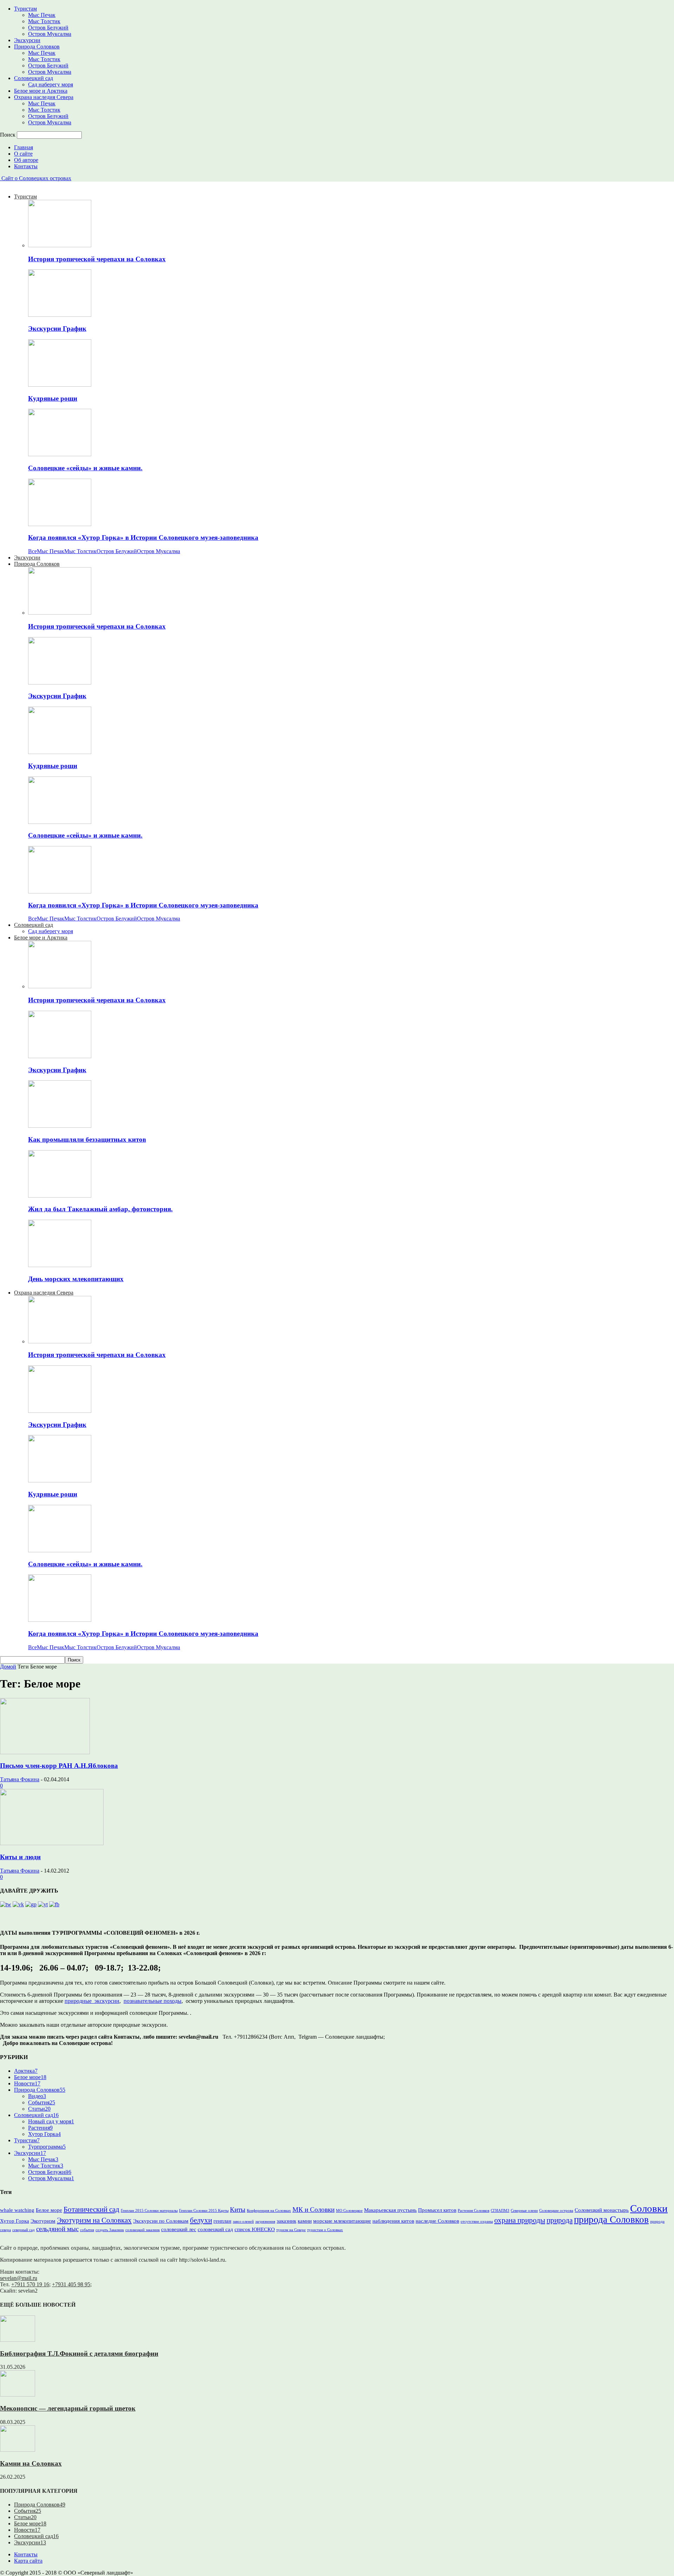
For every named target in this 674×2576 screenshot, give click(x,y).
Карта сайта (28, 2561)
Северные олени (524, 2211)
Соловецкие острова (556, 2211)
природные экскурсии (92, 2001)
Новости (27, 2083)
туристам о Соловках (325, 2230)
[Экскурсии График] (60, 315)
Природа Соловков (37, 47)
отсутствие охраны (477, 2221)
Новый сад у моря (51, 2121)
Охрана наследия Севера (44, 97)
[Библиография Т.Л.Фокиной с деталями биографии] (18, 2340)
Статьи (39, 2109)
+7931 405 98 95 (71, 2284)
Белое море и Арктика (41, 91)
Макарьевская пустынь (390, 2210)
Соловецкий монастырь (602, 2210)
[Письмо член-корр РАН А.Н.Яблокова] (45, 1752)
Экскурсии (27, 40)
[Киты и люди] (52, 1843)
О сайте (23, 154)
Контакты (26, 166)
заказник (286, 2221)
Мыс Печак (42, 15)
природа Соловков (611, 2220)
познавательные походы (153, 2001)
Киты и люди (20, 1857)
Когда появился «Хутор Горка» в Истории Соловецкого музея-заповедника (143, 538)
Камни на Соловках (31, 2463)
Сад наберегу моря (51, 84)
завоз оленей (243, 2221)
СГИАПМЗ (500, 2211)
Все (32, 551)
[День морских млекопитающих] (60, 1265)
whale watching (17, 2210)
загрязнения (265, 2221)
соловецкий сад (215, 2229)
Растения (40, 2128)
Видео (37, 2096)
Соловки (649, 2208)
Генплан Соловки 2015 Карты (204, 2211)
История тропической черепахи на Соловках (97, 259)
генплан (222, 2221)
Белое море (30, 2077)
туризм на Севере (291, 2230)
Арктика (26, 2071)
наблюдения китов (393, 2221)
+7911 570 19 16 (30, 2284)
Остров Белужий (48, 28)
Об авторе (26, 160)
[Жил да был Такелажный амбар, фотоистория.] (60, 1196)
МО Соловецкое (349, 2211)
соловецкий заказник (143, 2230)
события (87, 2230)
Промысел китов (437, 2210)
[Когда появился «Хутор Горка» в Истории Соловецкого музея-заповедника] (60, 524)
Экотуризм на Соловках (94, 2220)
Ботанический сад (91, 2209)
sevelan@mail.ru (19, 2278)
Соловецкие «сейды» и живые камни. (85, 468)
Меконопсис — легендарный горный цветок (68, 2408)
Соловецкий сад (34, 78)
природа (560, 2220)
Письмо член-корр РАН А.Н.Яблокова (59, 1766)
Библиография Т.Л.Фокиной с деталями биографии (79, 2354)
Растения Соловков (474, 2211)
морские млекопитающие (342, 2221)
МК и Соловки (313, 2210)
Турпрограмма (47, 2147)
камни (305, 2221)
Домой (8, 1667)
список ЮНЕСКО (255, 2229)
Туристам (25, 9)
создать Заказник (110, 2230)
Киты (238, 2210)
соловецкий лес (179, 2229)
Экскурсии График (57, 329)
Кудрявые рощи (53, 398)
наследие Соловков (437, 2221)
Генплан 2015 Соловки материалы (149, 2211)
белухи (201, 2220)
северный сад (24, 2230)
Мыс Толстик (44, 21)
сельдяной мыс (57, 2229)
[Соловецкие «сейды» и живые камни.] (60, 454)
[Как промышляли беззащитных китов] (60, 1126)
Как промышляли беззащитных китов (87, 1139)
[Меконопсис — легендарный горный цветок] (18, 2395)
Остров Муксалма (50, 34)
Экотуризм (43, 2221)
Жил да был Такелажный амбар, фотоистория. (100, 1209)
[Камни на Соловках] (18, 2450)
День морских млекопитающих (76, 1279)
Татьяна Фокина (20, 1779)
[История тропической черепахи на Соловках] (60, 245)
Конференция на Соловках (269, 2211)
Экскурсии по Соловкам (161, 2221)
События (42, 2102)
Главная (24, 147)
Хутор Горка (44, 2134)
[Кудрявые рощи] (60, 385)
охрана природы (520, 2220)
